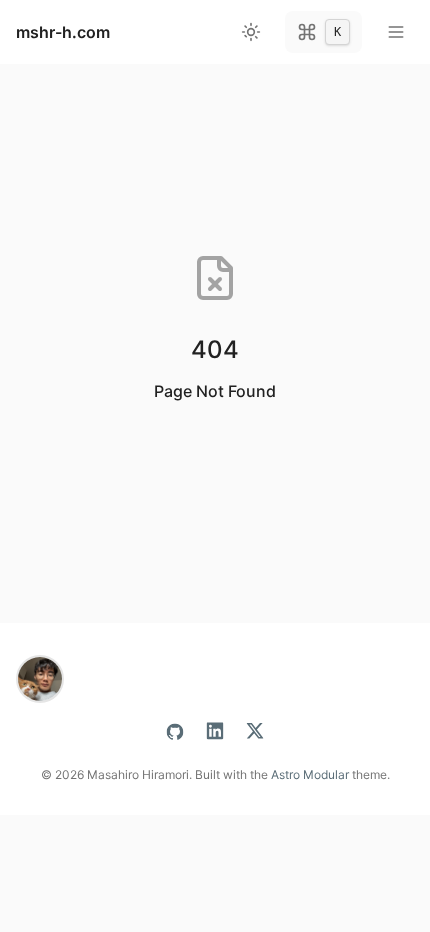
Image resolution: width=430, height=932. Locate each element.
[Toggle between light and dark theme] (251, 32)
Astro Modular (310, 774)
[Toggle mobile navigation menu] (396, 32)
